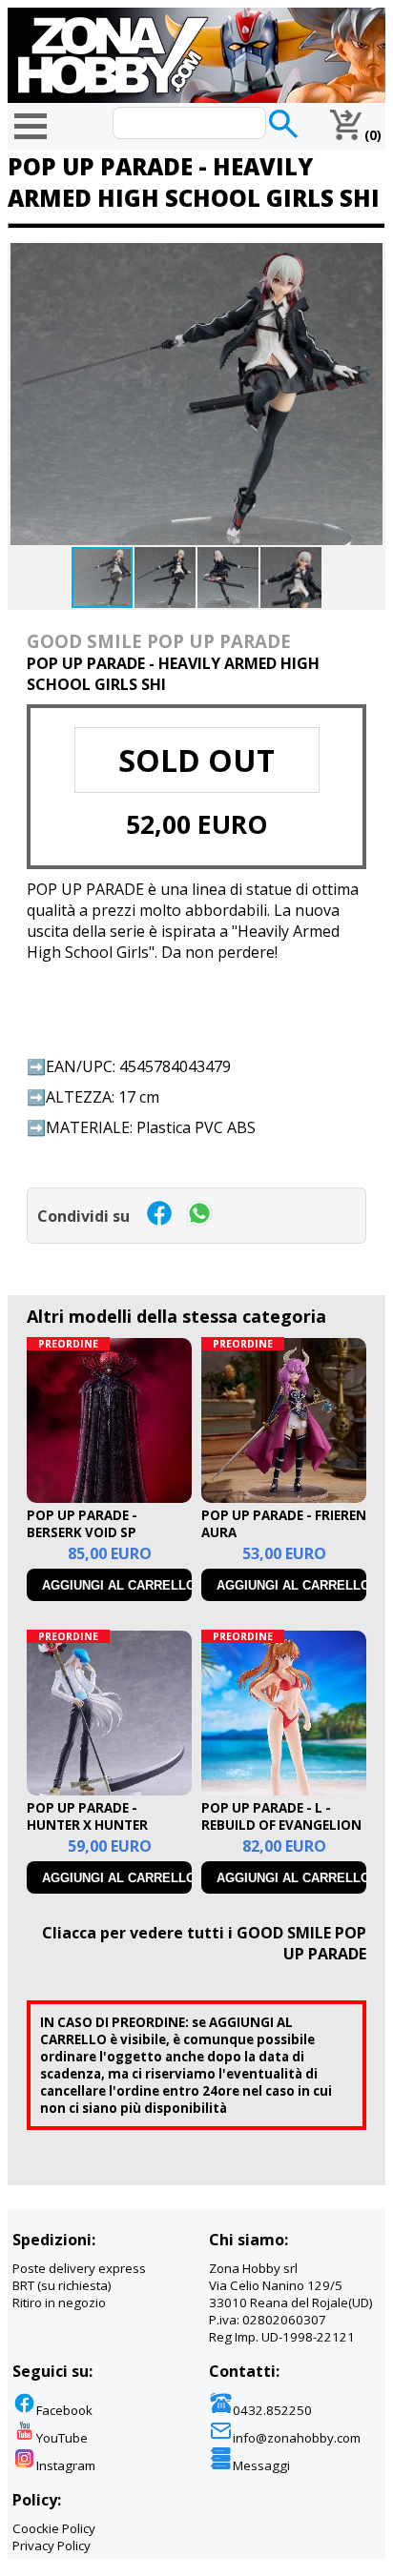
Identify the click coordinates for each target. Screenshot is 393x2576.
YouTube (62, 2438)
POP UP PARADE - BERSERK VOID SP (82, 1524)
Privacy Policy (52, 2546)
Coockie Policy (54, 2528)
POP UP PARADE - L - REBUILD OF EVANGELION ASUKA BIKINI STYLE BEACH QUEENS (281, 1834)
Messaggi (261, 2465)
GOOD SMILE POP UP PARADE (159, 641)
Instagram (66, 2465)
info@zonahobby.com (297, 2438)
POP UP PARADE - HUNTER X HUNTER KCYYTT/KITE (87, 1825)
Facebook (64, 2410)
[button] (368, 260)
